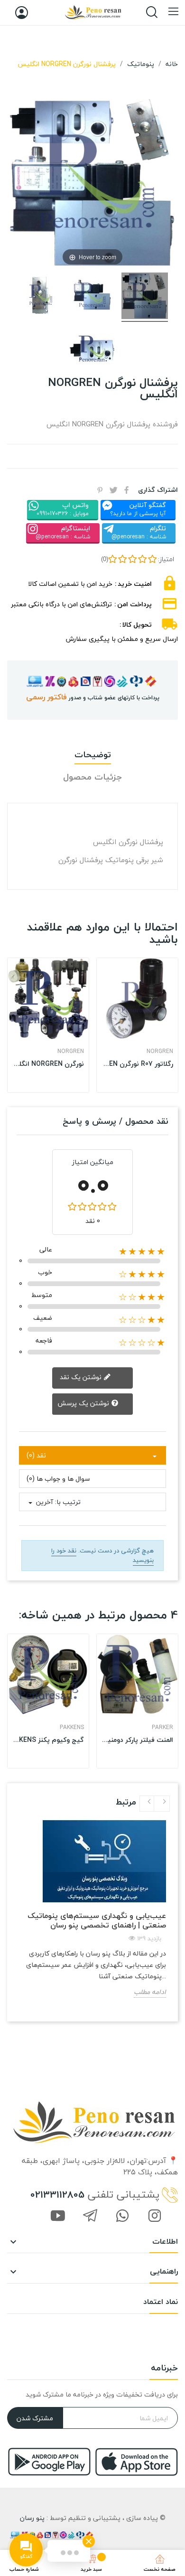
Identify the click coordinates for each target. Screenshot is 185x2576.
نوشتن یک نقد (82, 1377)
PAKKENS (72, 1728)
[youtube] (58, 2217)
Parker (162, 1728)
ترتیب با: (68, 1502)
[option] (48, 1025)
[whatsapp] (122, 2217)
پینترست (100, 490)
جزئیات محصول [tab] (92, 777)
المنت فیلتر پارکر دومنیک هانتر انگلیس (137, 1740)
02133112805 (57, 2195)
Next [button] (162, 1804)
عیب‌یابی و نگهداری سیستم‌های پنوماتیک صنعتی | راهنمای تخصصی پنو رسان (97, 1920)
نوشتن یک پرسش (84, 1403)
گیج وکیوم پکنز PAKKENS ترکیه (48, 1740)
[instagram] (155, 2217)
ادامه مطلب (150, 1992)
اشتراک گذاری (127, 490)
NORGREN (71, 1052)
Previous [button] (148, 1804)
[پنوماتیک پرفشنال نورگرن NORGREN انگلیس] (145, 297)
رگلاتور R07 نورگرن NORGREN (137, 1064)
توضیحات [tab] (93, 755)
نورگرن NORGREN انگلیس (48, 1064)
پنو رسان (32, 2518)
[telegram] (90, 2217)
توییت (113, 490)
